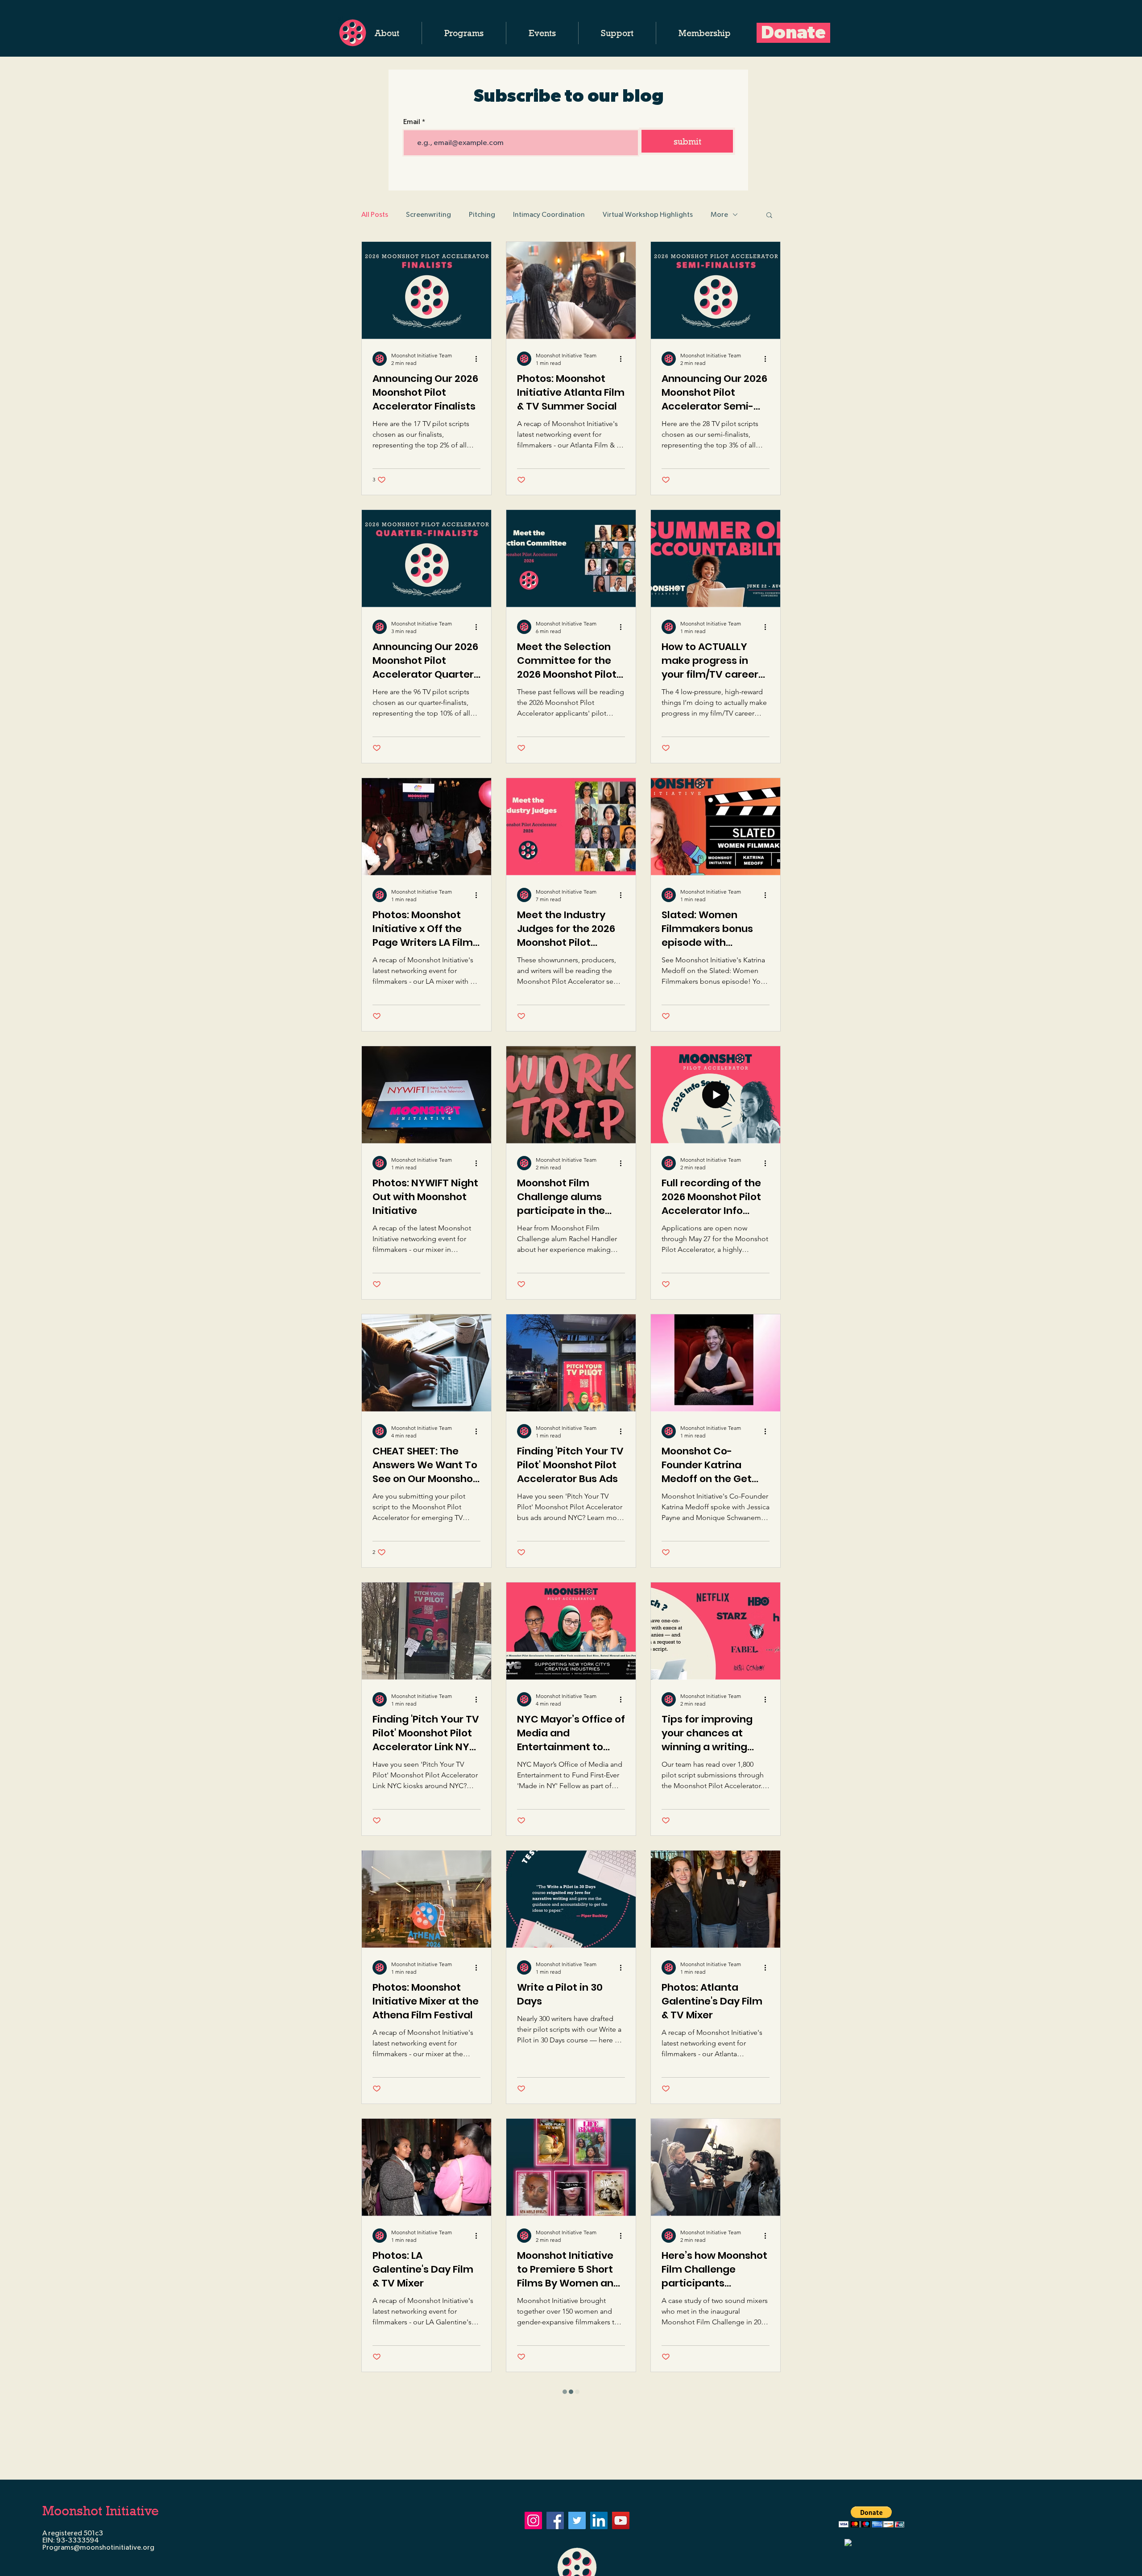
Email (412, 122)
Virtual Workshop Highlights (648, 215)
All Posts (375, 215)
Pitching (482, 215)
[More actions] (479, 359)
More (719, 215)
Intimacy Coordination (549, 215)
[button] (387, 33)
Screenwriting (428, 215)
